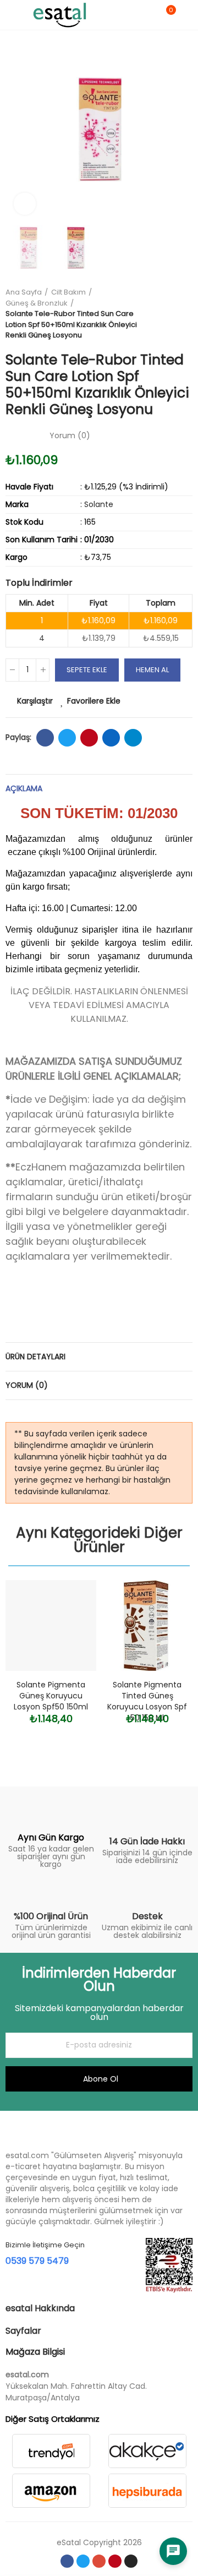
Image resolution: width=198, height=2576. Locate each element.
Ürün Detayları (35, 1357)
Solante (99, 504)
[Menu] (11, 15)
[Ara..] (147, 15)
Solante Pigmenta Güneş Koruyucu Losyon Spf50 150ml (51, 1696)
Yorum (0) (27, 1385)
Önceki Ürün (157, 314)
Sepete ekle (87, 670)
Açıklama (24, 788)
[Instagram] (131, 2561)
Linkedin (111, 738)
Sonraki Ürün (184, 314)
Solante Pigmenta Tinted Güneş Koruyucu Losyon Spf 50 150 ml (147, 1701)
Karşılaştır (35, 701)
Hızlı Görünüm (69, 1643)
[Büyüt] (25, 204)
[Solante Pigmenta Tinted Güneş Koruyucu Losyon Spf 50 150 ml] (147, 1625)
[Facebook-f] (67, 2561)
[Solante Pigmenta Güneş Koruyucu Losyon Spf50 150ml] (51, 1625)
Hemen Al (152, 670)
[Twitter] (83, 2561)
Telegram (133, 738)
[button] (16, 129)
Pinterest (89, 738)
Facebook (45, 738)
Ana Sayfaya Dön (170, 314)
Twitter (67, 738)
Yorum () (70, 435)
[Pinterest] (115, 2561)
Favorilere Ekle (94, 701)
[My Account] (187, 15)
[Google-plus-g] (99, 2561)
